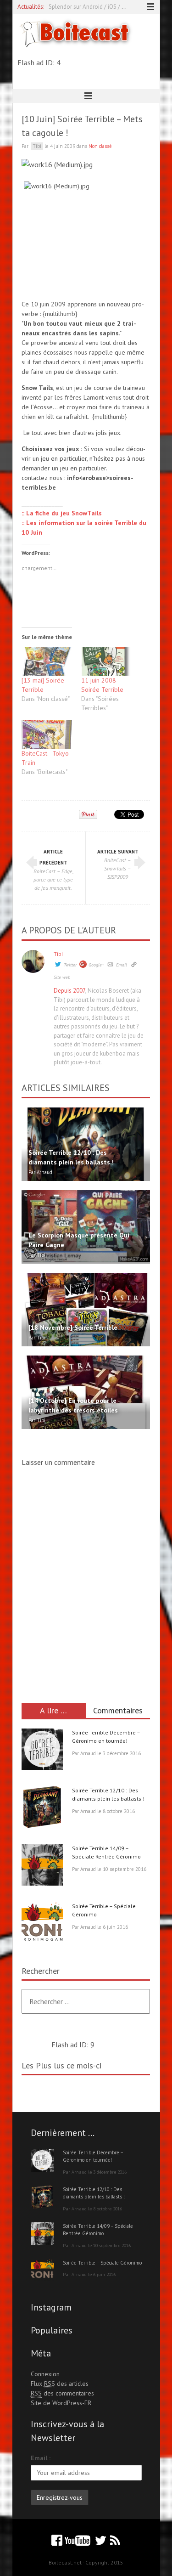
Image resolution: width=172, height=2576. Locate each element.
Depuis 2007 (69, 991)
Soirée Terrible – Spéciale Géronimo (102, 2263)
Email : (41, 2458)
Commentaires (118, 1710)
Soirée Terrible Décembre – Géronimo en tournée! (93, 2156)
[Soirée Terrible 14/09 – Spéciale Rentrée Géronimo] (42, 1866)
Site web (62, 977)
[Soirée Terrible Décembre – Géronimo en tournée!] (42, 1751)
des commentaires (62, 2393)
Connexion (45, 2374)
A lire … (53, 1710)
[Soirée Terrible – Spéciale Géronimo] (42, 1924)
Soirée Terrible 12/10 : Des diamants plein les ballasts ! (94, 2193)
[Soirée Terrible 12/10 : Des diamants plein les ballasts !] (42, 1808)
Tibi (58, 954)
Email (122, 965)
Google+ (96, 965)
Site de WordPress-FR (61, 2403)
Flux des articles (60, 2384)
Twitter (70, 965)
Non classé (100, 146)
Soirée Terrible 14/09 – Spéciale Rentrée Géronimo (98, 2230)
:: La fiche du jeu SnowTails (62, 513)
